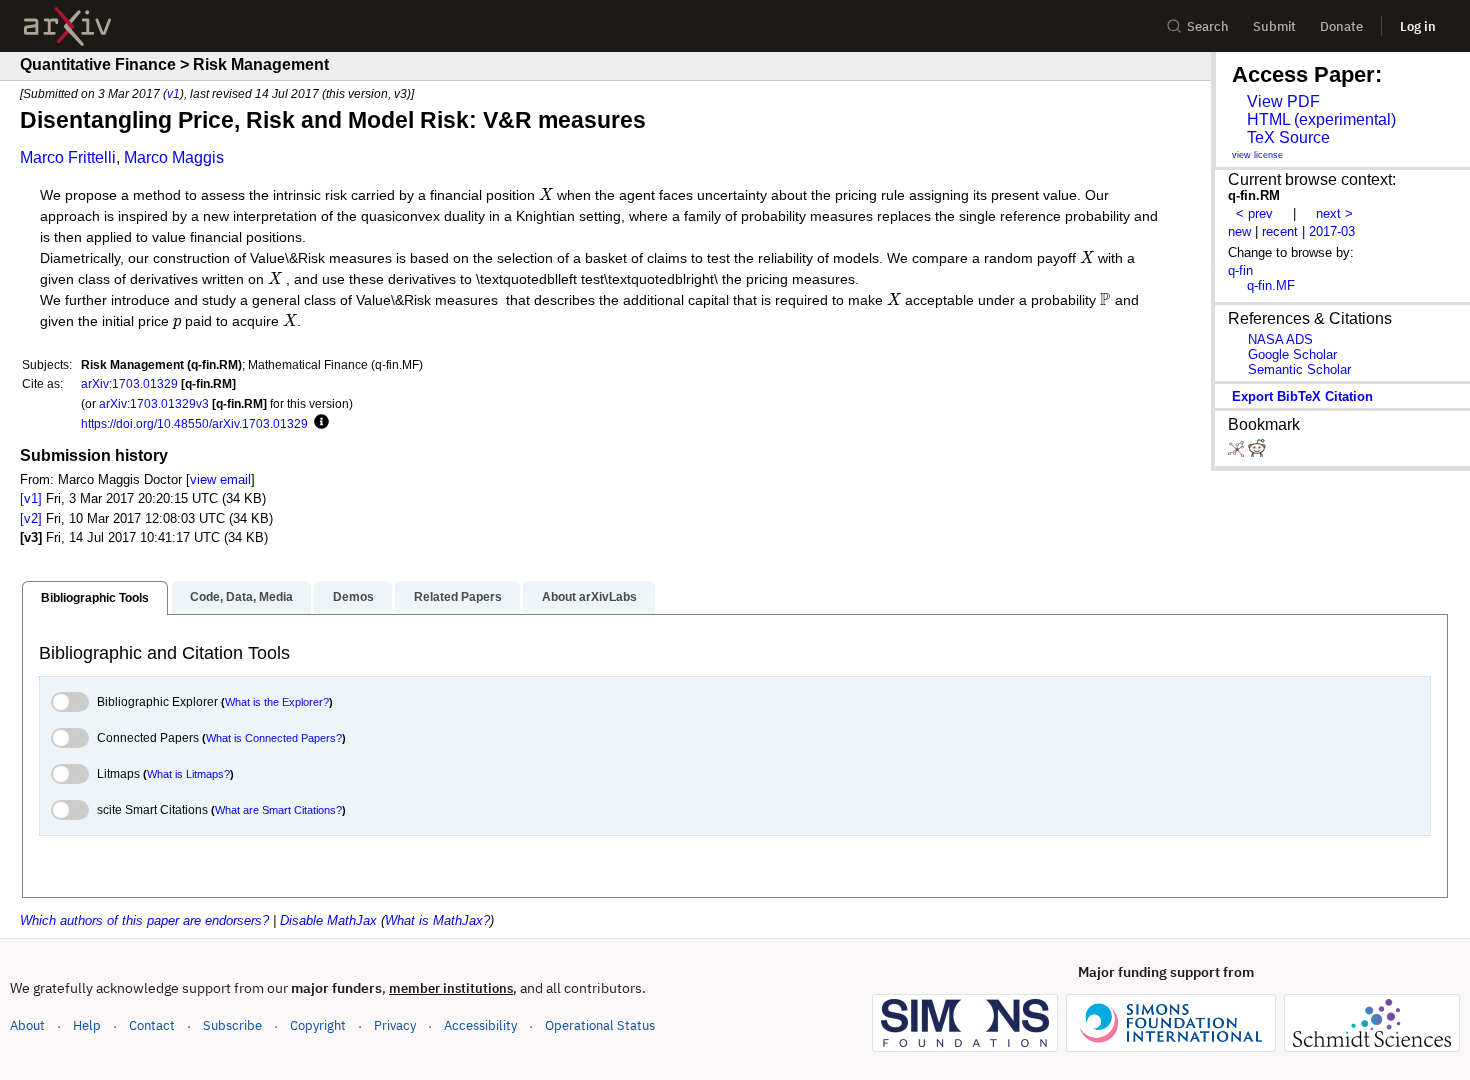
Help (87, 1025)
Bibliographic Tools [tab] (95, 598)
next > (1334, 213)
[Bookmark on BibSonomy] (1238, 452)
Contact (152, 1025)
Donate (1341, 26)
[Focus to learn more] (318, 423)
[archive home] (67, 26)
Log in (1418, 26)
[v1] (31, 498)
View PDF (1283, 101)
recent (1280, 231)
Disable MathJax (328, 920)
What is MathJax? (437, 920)
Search (1208, 26)
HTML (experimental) (1321, 119)
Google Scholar (1292, 354)
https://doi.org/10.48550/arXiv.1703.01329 (194, 423)
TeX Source (1288, 137)
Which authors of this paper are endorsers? (144, 920)
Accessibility (480, 1025)
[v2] (31, 518)
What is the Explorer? (277, 702)
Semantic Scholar (1299, 369)
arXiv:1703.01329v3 (154, 403)
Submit (1274, 26)
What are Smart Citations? (278, 810)
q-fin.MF (1271, 285)
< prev (1254, 213)
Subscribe (232, 1025)
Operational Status (600, 1025)
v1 (173, 93)
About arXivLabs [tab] (589, 597)
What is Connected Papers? (274, 738)
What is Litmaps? (188, 774)
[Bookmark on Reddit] (1257, 452)
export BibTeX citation (1302, 396)
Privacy (395, 1025)
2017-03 (1332, 231)
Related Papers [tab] (458, 597)
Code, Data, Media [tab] (241, 597)
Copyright (318, 1025)
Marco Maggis (174, 157)
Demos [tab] (353, 597)
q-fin (1240, 270)
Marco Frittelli (68, 157)
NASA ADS (1280, 339)
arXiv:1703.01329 (129, 383)
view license (1257, 155)
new (1239, 231)
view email (220, 479)
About (27, 1025)
